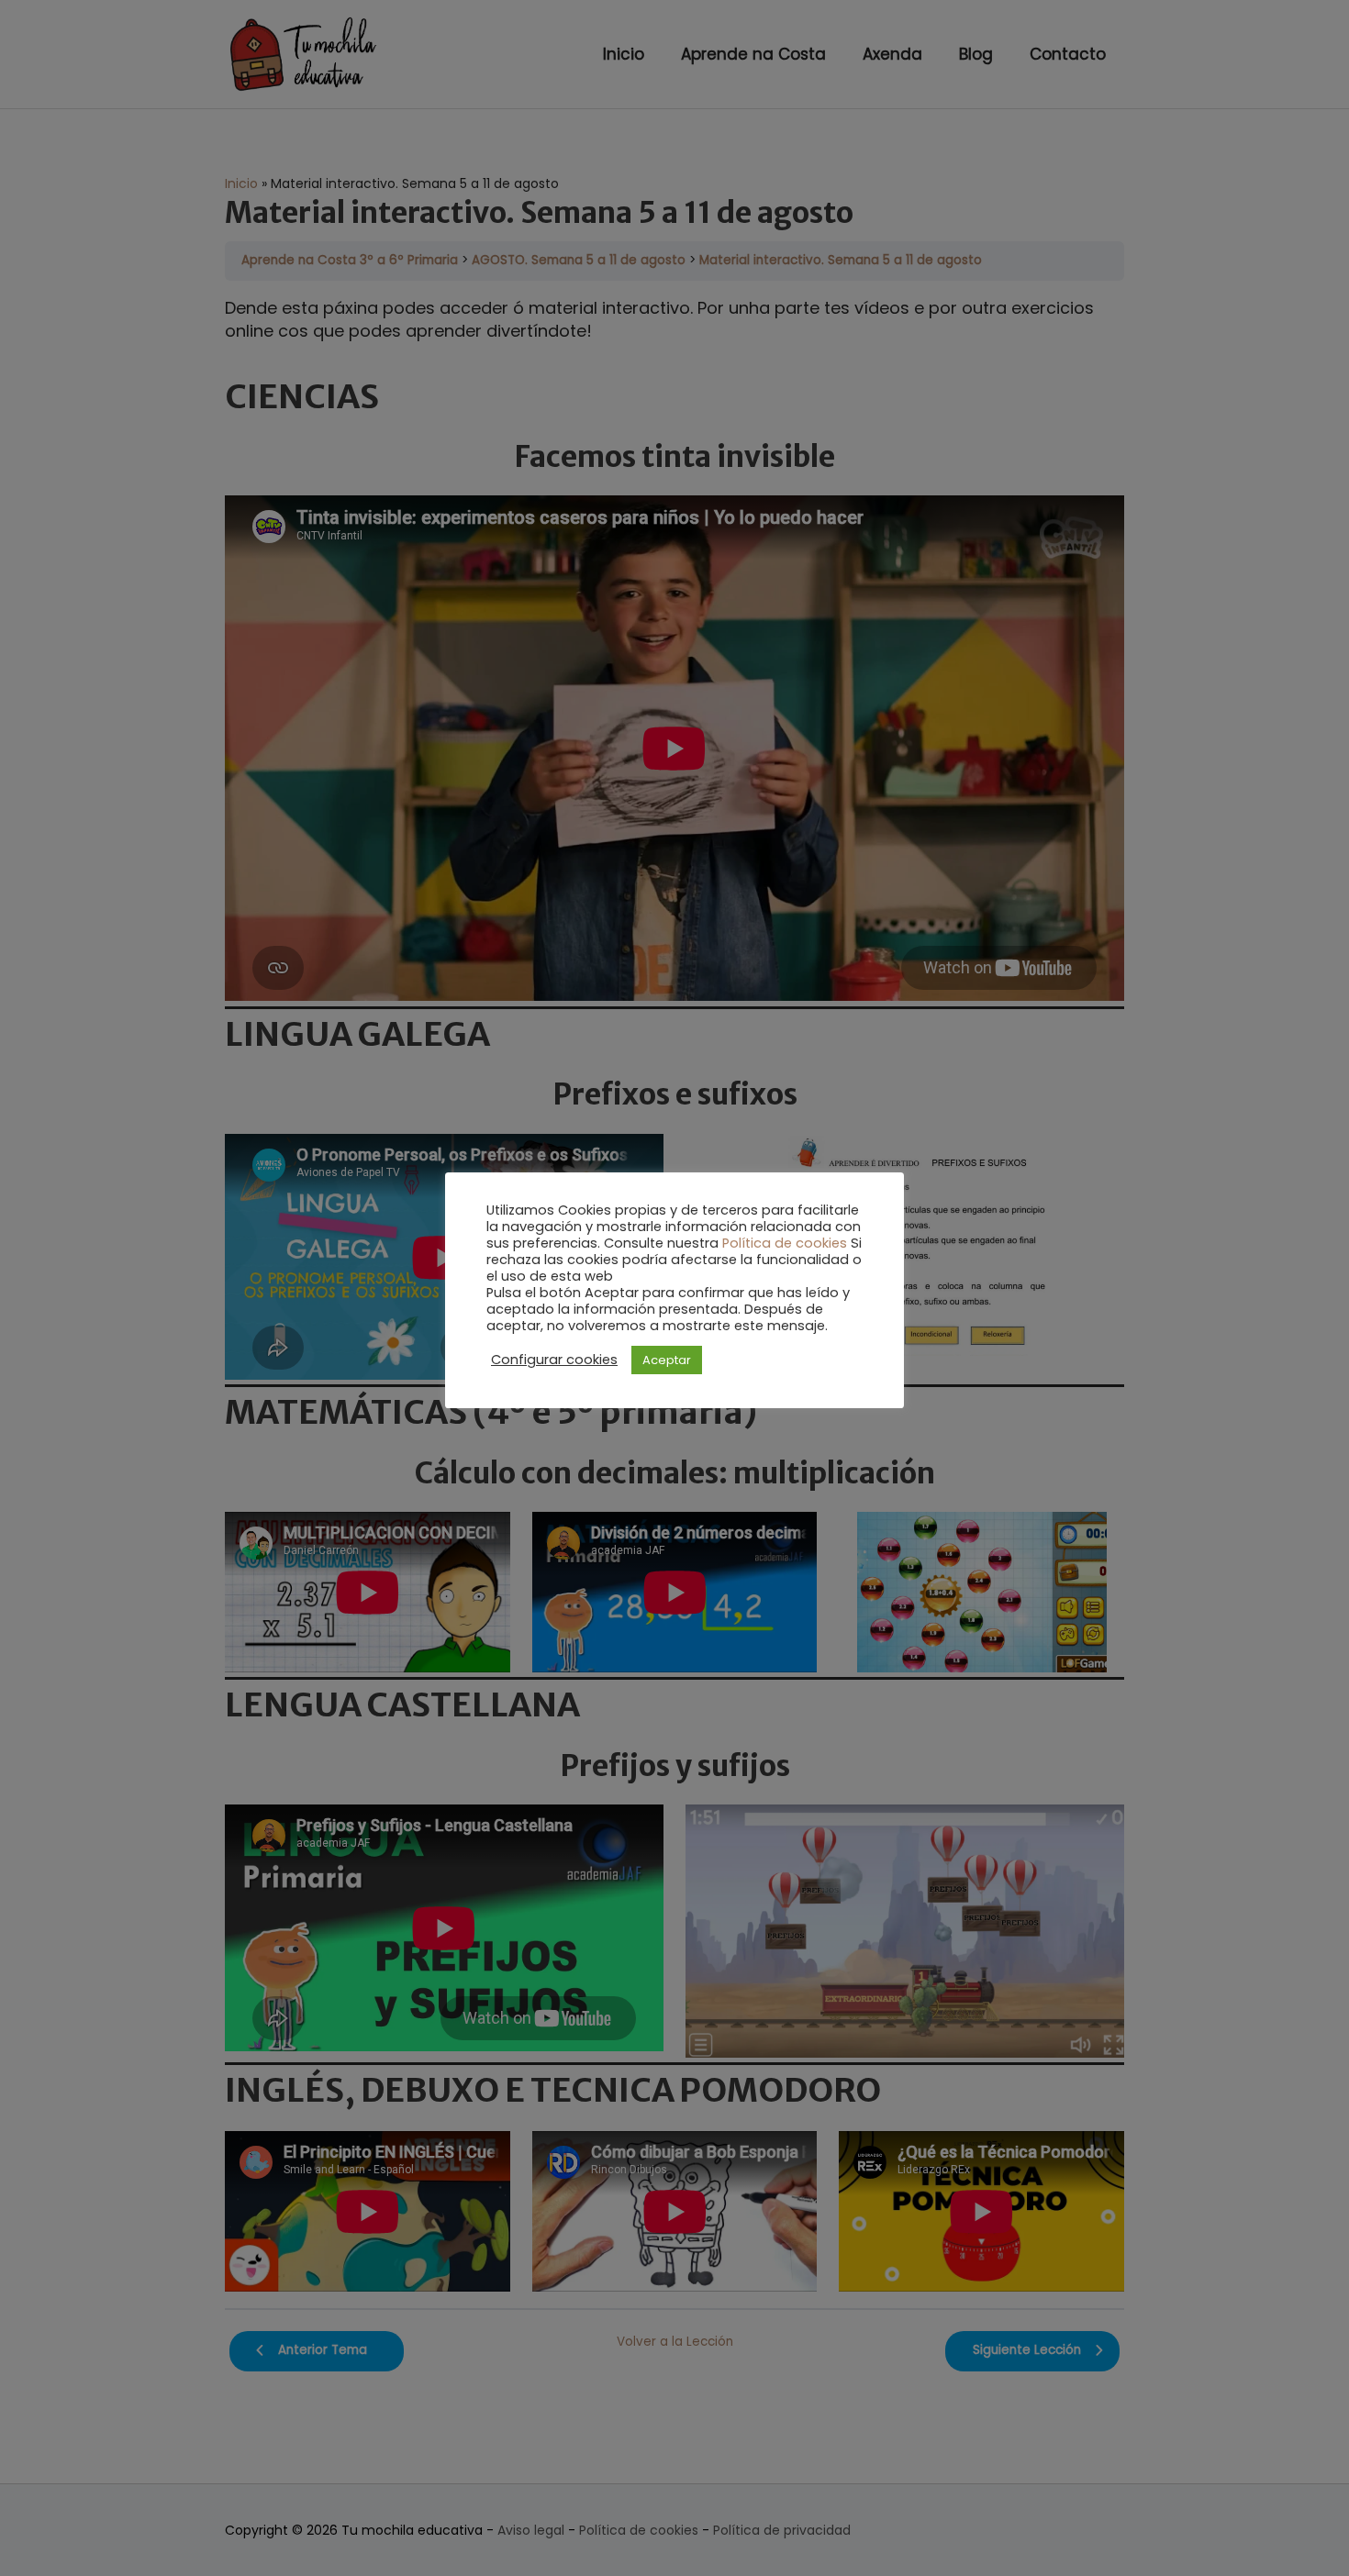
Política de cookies (785, 1243)
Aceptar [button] (667, 1360)
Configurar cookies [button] (554, 1360)
